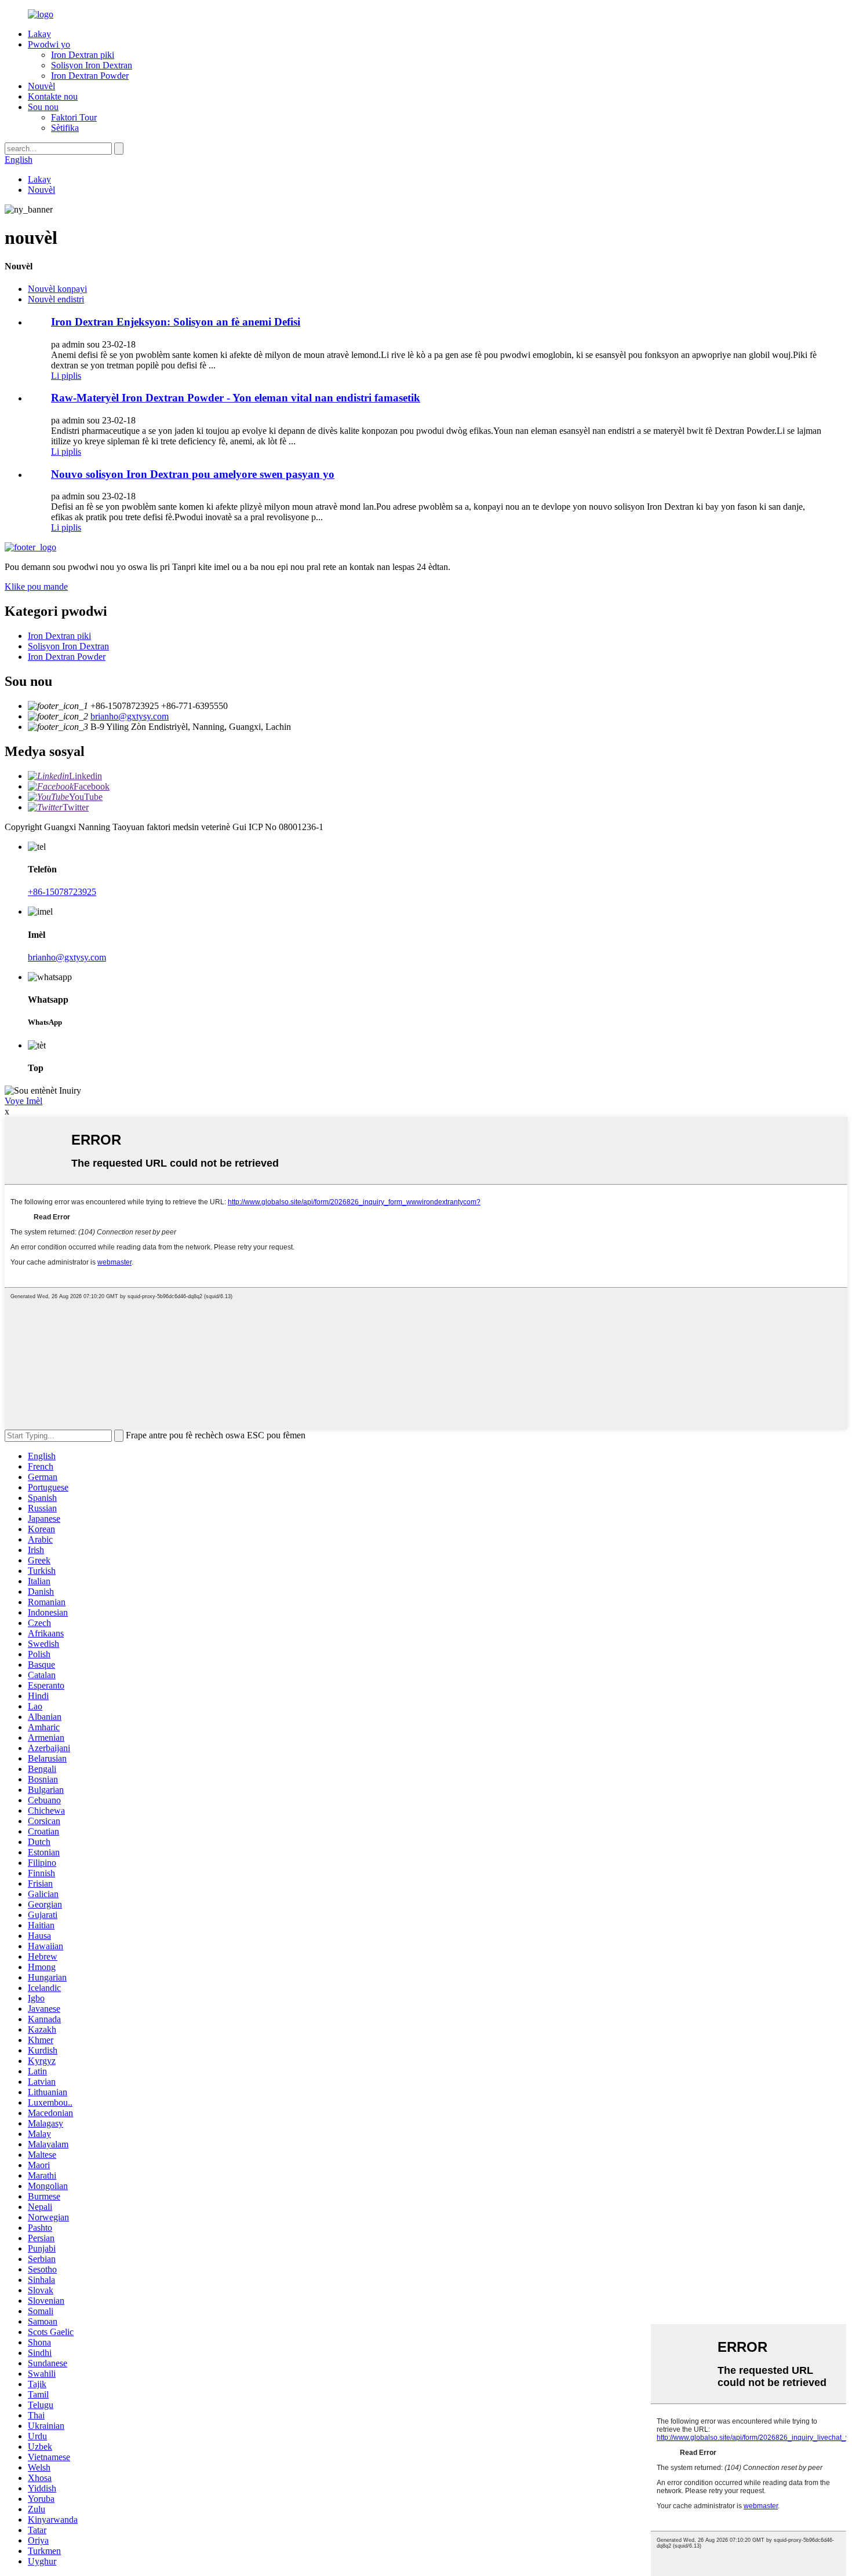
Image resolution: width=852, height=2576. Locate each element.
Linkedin (85, 776)
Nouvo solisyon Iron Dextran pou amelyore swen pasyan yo (193, 474)
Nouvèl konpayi (57, 289)
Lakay (39, 34)
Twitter (76, 807)
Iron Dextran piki (83, 55)
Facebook (92, 786)
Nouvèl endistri (56, 299)
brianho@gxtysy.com (130, 716)
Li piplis (66, 376)
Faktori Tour (74, 117)
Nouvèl (41, 86)
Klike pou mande (36, 587)
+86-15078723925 (62, 892)
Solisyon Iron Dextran (92, 65)
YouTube (86, 797)
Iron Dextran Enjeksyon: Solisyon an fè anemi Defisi (176, 322)
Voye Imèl (23, 1101)
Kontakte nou (53, 96)
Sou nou (43, 107)
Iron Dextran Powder (90, 76)
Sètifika (65, 128)
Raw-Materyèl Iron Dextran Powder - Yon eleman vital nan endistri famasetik (236, 398)
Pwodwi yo (49, 44)
